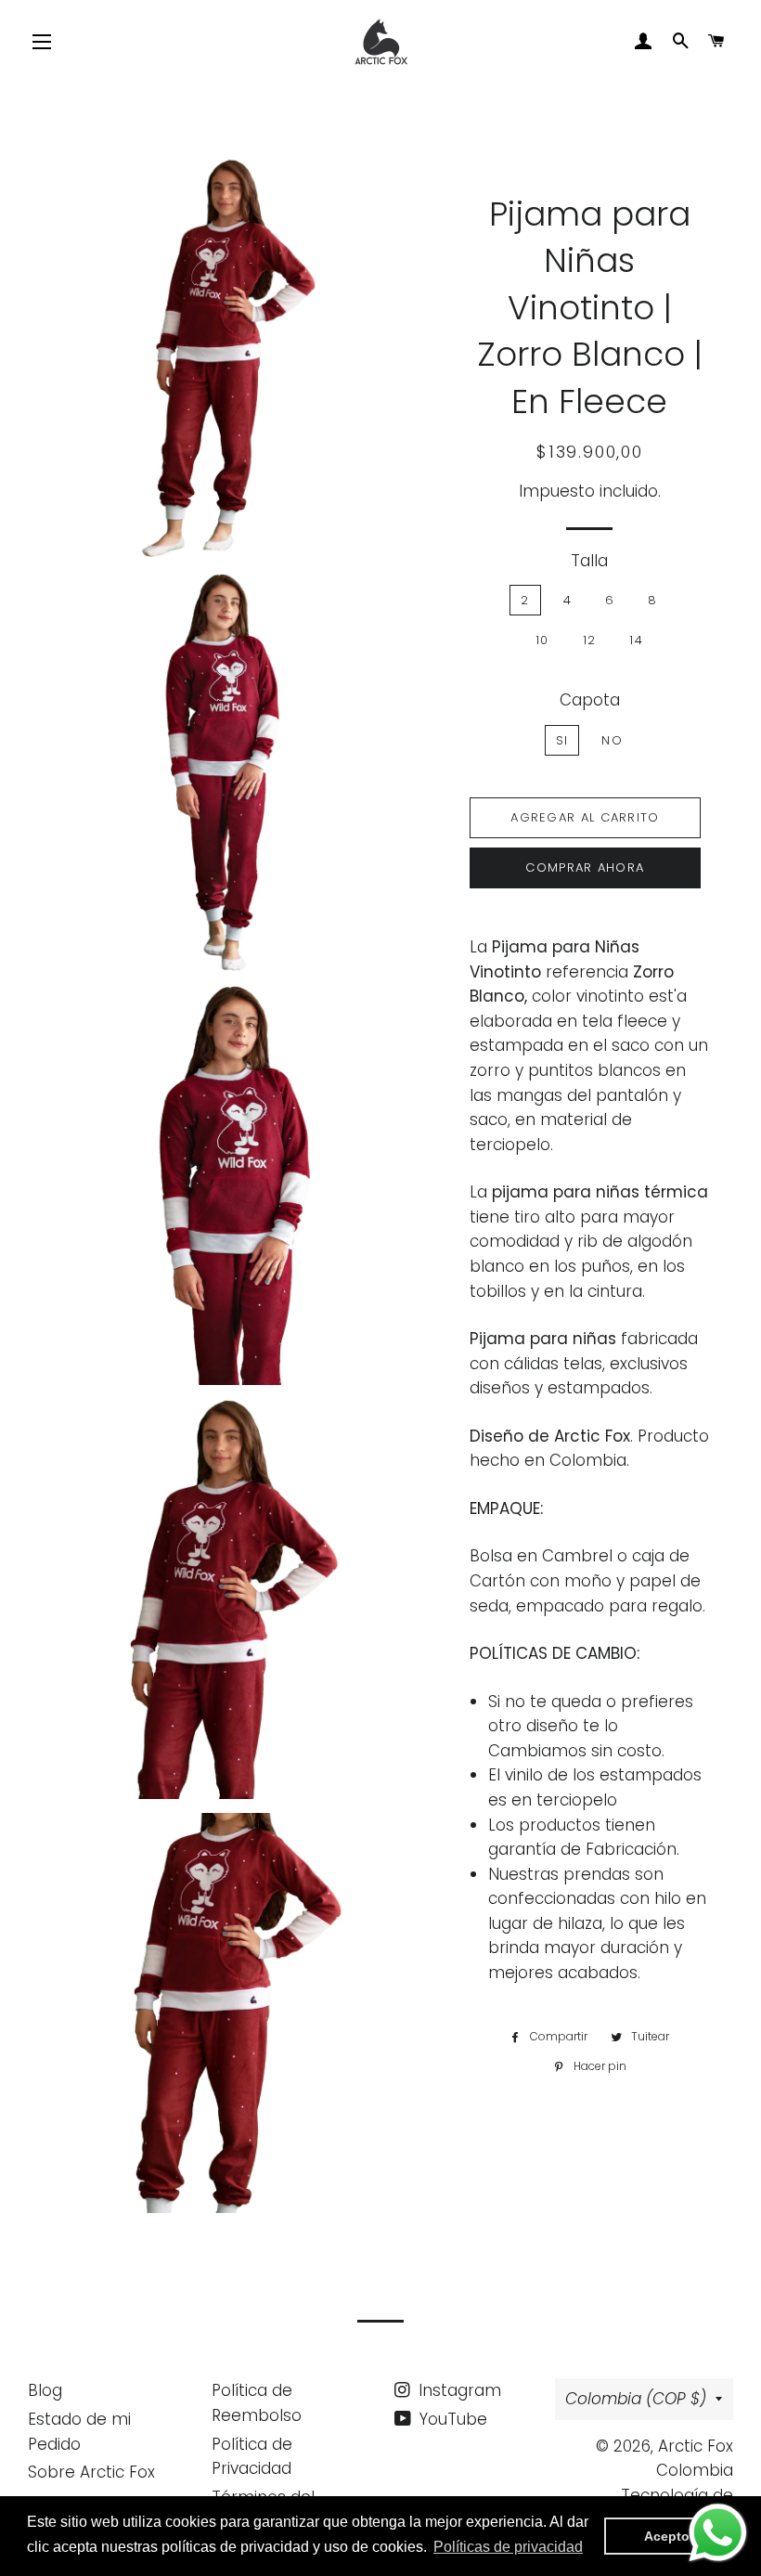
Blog (45, 2390)
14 (636, 640)
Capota (590, 700)
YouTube (451, 2419)
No (612, 740)
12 (590, 640)
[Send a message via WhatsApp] (718, 2533)
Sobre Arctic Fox (91, 2472)
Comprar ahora (585, 867)
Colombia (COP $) (636, 2399)
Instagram (458, 2390)
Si (562, 740)
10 (542, 640)
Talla (589, 561)
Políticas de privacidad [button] (508, 2547)
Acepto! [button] (669, 2536)
